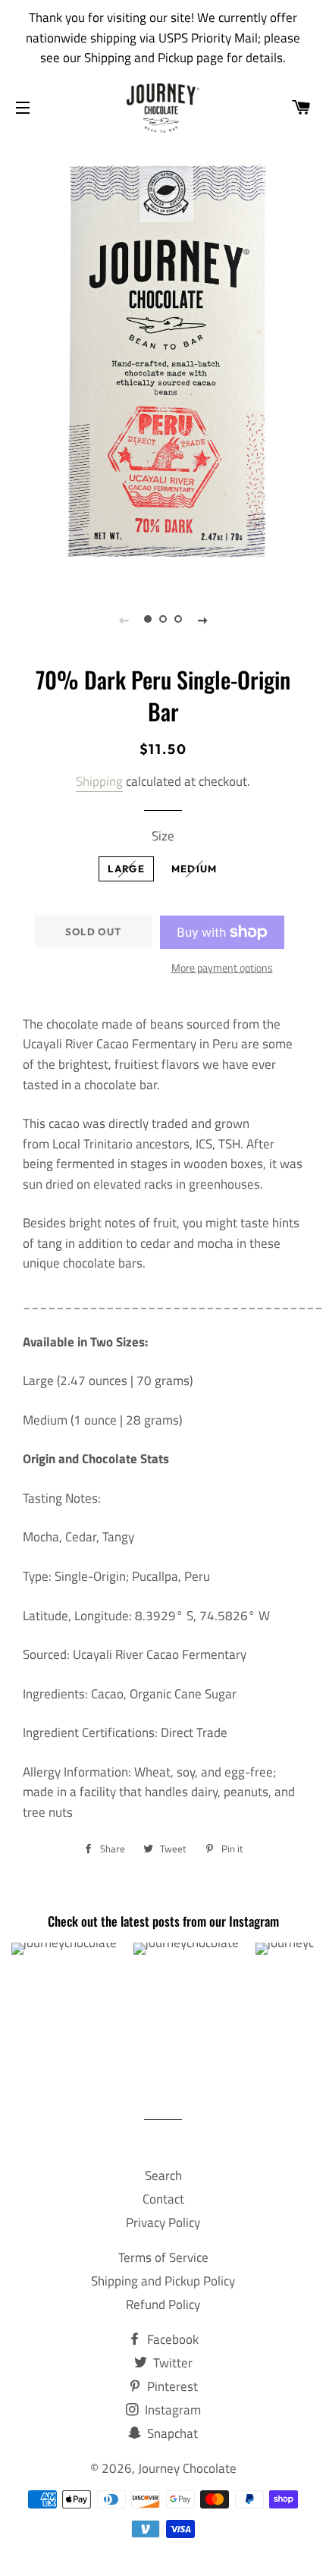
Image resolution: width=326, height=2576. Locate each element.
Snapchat (171, 2433)
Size (163, 836)
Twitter (171, 2363)
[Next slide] (202, 620)
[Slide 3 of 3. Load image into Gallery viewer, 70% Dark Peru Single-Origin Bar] (178, 620)
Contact (163, 2199)
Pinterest (171, 2386)
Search (163, 2175)
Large (126, 869)
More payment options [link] (222, 968)
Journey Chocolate (187, 2468)
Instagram (171, 2410)
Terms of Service (163, 2257)
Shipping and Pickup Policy (163, 2281)
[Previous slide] (124, 620)
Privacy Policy (163, 2223)
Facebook (171, 2339)
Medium (194, 869)
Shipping (99, 781)
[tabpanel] (163, 360)
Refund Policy (163, 2304)
